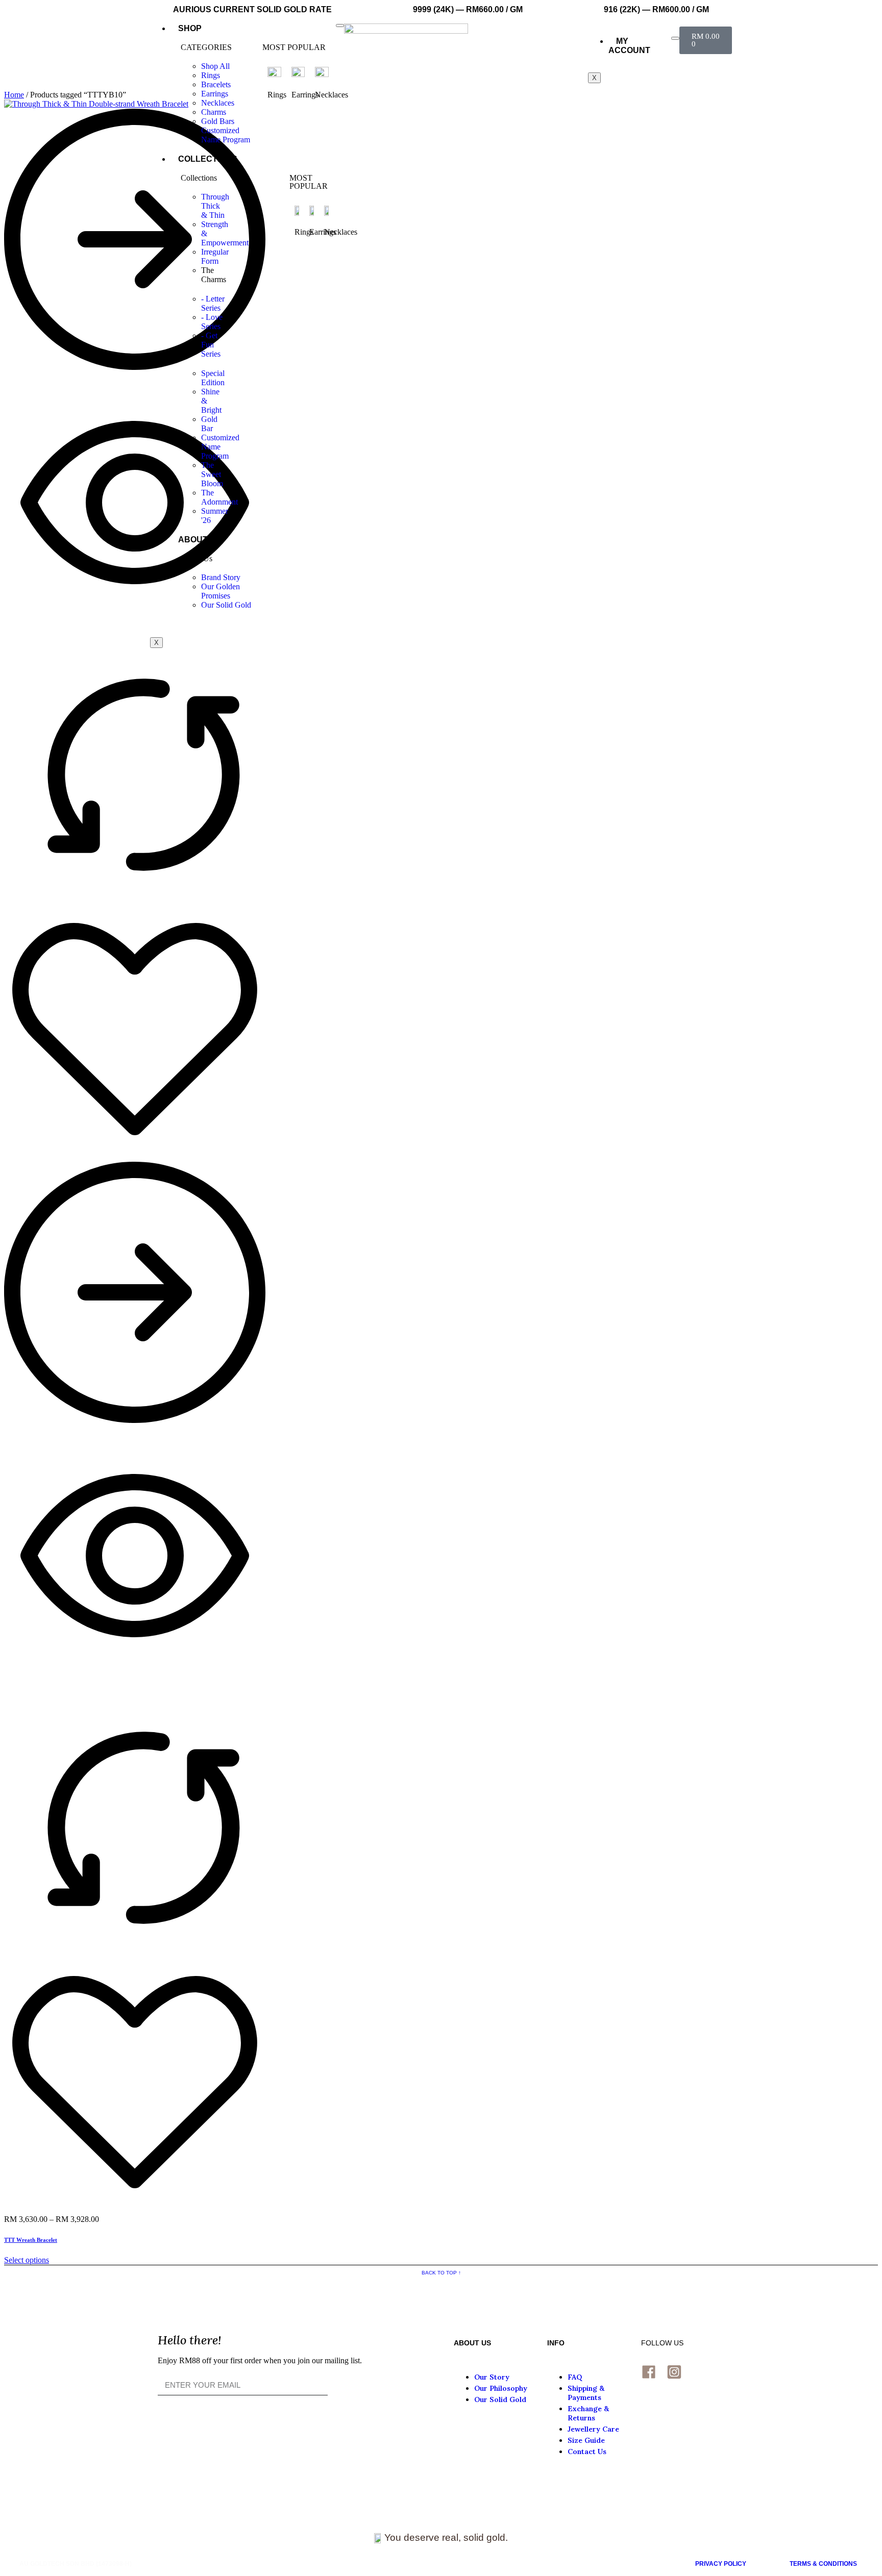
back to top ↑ (441, 2273)
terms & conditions (823, 2564)
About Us (200, 540)
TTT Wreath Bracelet (31, 2240)
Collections (208, 159)
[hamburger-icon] (340, 26)
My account (629, 46)
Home (14, 95)
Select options (27, 2260)
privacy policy (721, 2564)
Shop (190, 28)
